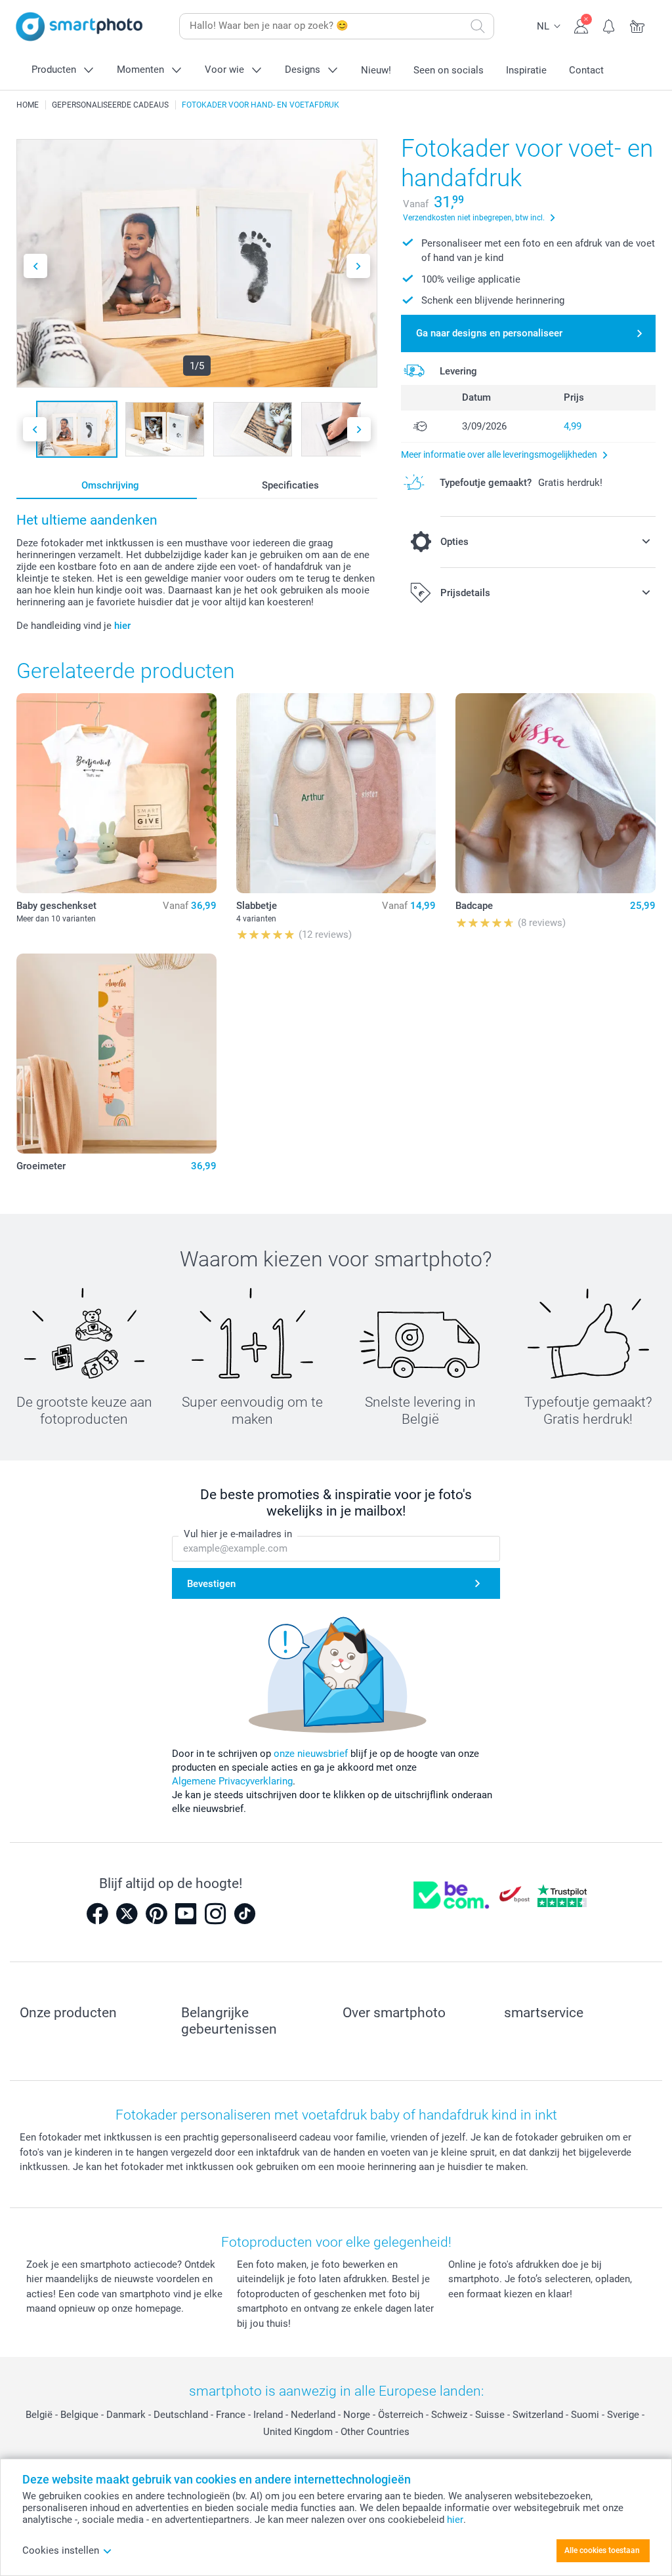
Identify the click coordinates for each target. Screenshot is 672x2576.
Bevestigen (211, 1584)
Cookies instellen (61, 2550)
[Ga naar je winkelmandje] (638, 25)
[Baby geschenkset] (116, 793)
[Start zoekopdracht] (478, 26)
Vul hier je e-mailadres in (238, 1534)
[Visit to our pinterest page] (156, 1914)
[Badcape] (556, 793)
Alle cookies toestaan (602, 2550)
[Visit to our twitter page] (127, 1914)
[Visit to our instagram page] (215, 1914)
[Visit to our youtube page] (186, 1914)
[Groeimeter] (116, 1054)
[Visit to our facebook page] (97, 1914)
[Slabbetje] (336, 793)
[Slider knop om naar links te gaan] (35, 266)
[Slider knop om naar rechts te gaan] (358, 266)
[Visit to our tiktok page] (245, 1914)
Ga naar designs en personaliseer (489, 333)
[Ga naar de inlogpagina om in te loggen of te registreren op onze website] (581, 25)
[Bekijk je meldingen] (609, 25)
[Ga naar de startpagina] (79, 27)
